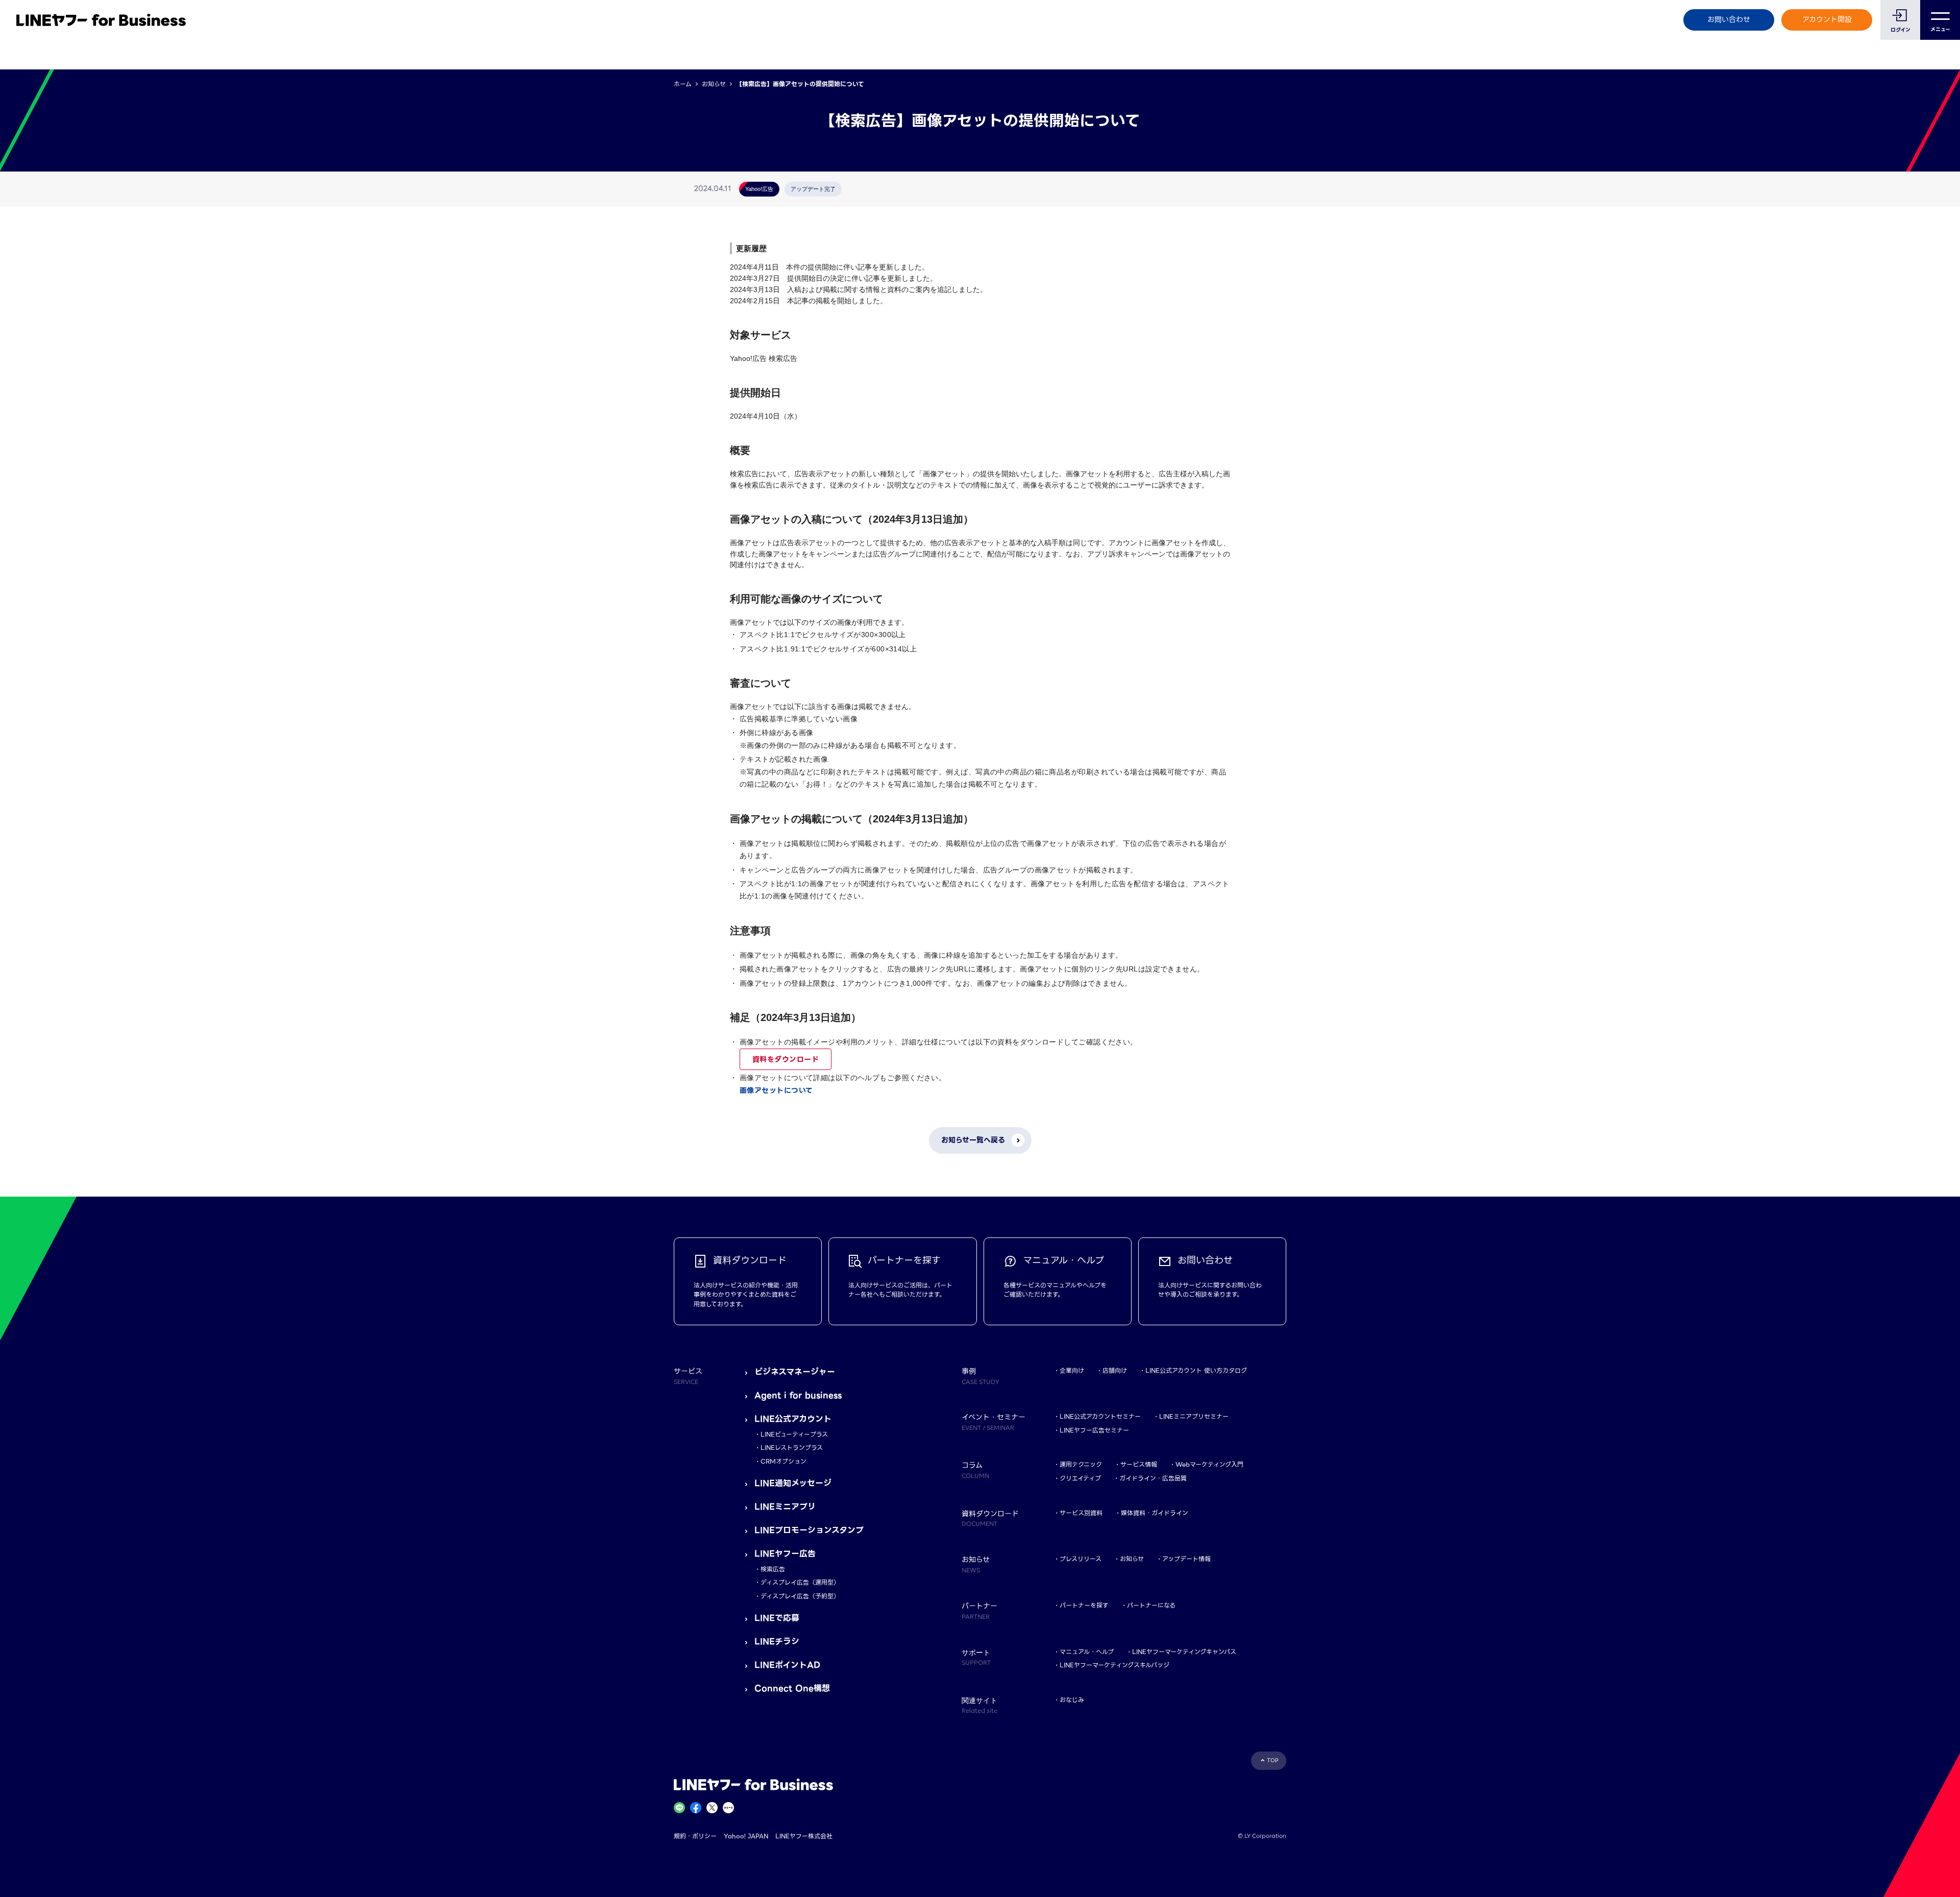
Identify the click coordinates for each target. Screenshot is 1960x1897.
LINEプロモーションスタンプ (809, 1530)
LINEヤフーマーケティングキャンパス (1184, 1652)
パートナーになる (1151, 1605)
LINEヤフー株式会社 (804, 1836)
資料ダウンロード (990, 1518)
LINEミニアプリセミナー (1194, 1416)
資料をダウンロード (786, 1059)
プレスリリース (1081, 1559)
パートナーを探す (1084, 1605)
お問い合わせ (1729, 19)
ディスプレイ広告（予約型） (800, 1596)
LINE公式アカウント (793, 1419)
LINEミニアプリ (785, 1507)
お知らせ (714, 84)
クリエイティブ (1080, 1478)
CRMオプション (783, 1461)
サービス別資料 (1081, 1513)
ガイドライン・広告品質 (1153, 1478)
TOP (1273, 1760)
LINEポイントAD (787, 1665)
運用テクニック (1081, 1464)
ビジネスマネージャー (795, 1372)
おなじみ (1072, 1700)
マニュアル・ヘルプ (1087, 1652)
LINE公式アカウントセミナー (1100, 1416)
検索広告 (773, 1569)
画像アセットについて (776, 1090)
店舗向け (1115, 1370)
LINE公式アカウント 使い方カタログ (1196, 1370)
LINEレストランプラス (792, 1448)
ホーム (683, 84)
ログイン (1901, 30)
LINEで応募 (777, 1618)
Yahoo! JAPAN (746, 1836)
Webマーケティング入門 (1209, 1464)
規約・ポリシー (695, 1836)
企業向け (1072, 1370)
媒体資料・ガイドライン (1155, 1513)
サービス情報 (1139, 1464)
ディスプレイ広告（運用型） (800, 1582)
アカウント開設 (1827, 19)
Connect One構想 (792, 1688)
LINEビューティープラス (794, 1434)
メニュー (1940, 29)
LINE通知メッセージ (793, 1483)
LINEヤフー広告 (785, 1554)
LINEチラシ (777, 1641)
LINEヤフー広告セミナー (1094, 1430)
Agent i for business (798, 1395)
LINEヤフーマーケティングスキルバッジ (1114, 1665)
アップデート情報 (1186, 1559)
